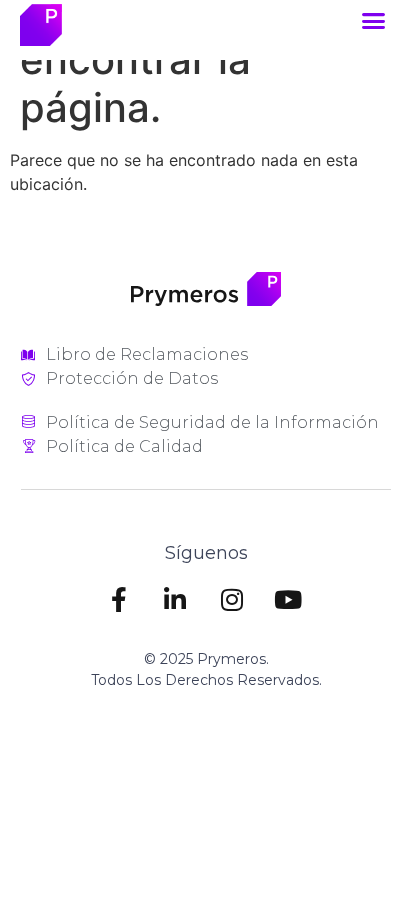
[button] (374, 21)
